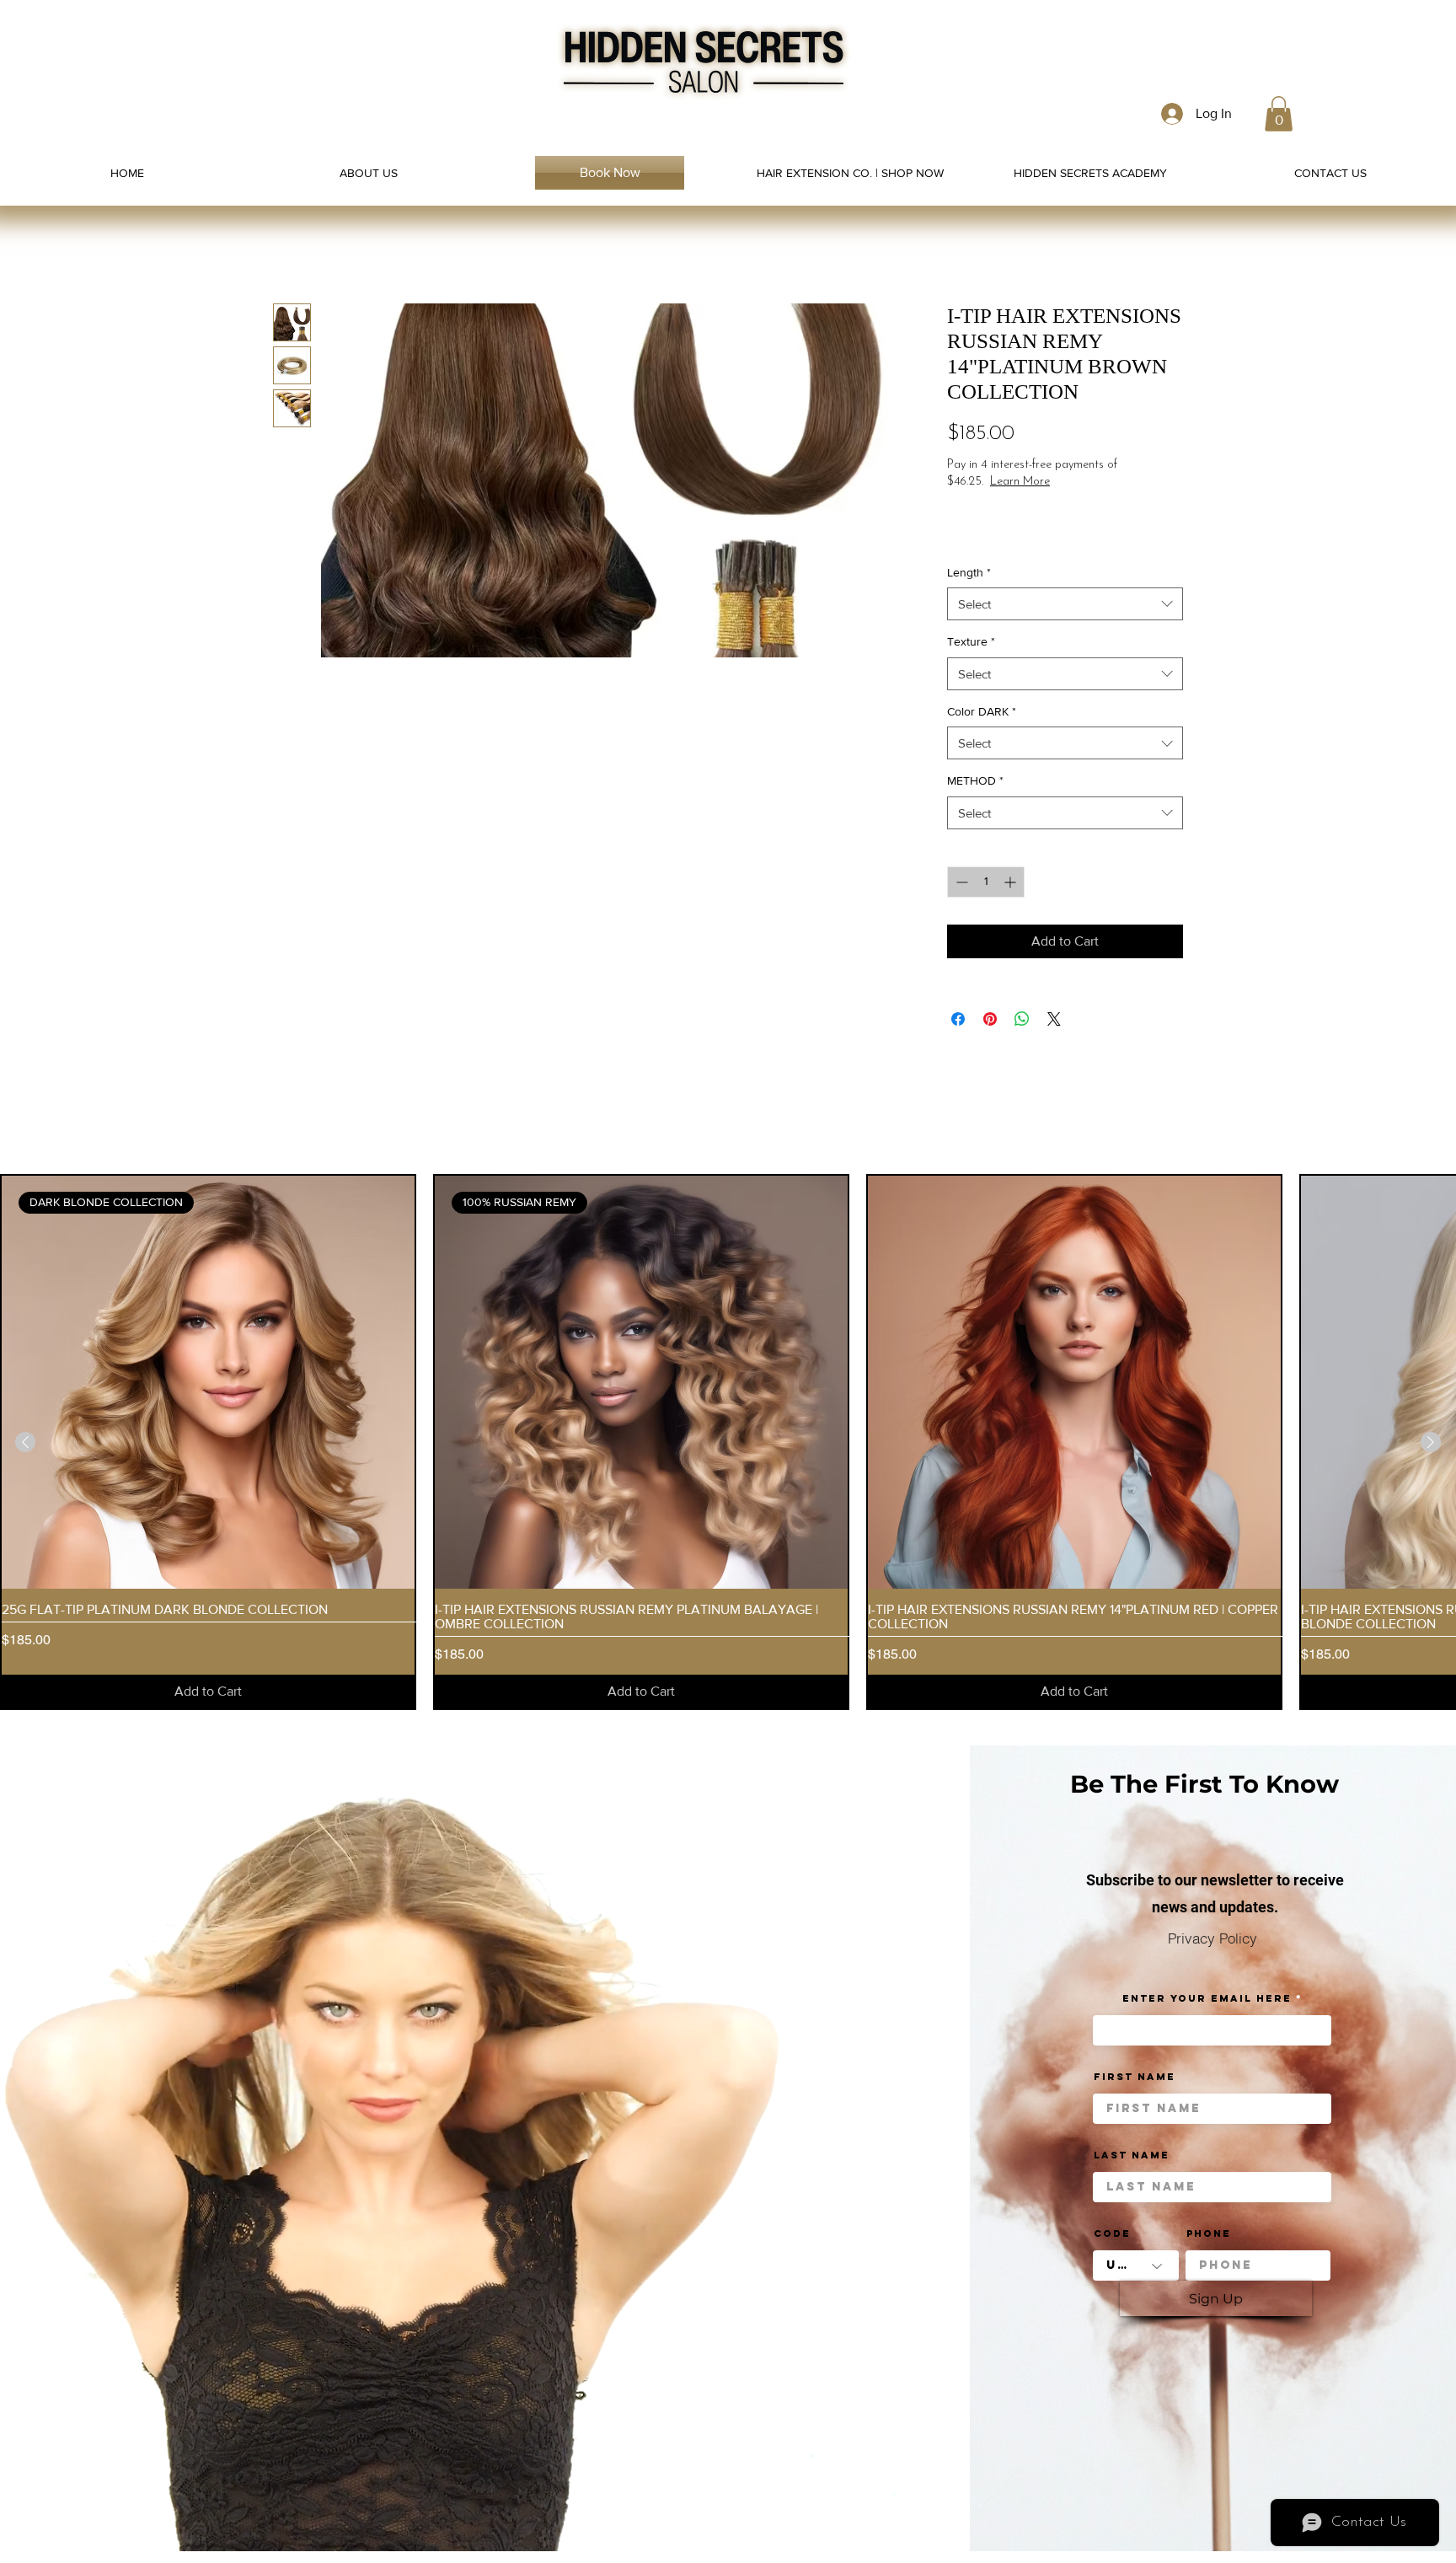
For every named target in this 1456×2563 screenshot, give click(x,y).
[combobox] (1065, 604)
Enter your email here (1207, 1998)
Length (969, 572)
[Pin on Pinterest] (990, 1019)
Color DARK (982, 711)
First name (1135, 2077)
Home (291, 242)
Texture (971, 641)
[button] (1279, 114)
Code (1112, 2233)
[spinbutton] (986, 882)
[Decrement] (960, 882)
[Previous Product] (25, 1442)
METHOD (975, 780)
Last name (1132, 2155)
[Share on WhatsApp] (1022, 1019)
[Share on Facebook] (958, 1019)
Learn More (1080, 482)
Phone (1209, 2233)
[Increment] (1012, 882)
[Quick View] (1074, 1382)
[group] (728, 1442)
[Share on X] (1054, 1019)
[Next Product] (1431, 1442)
